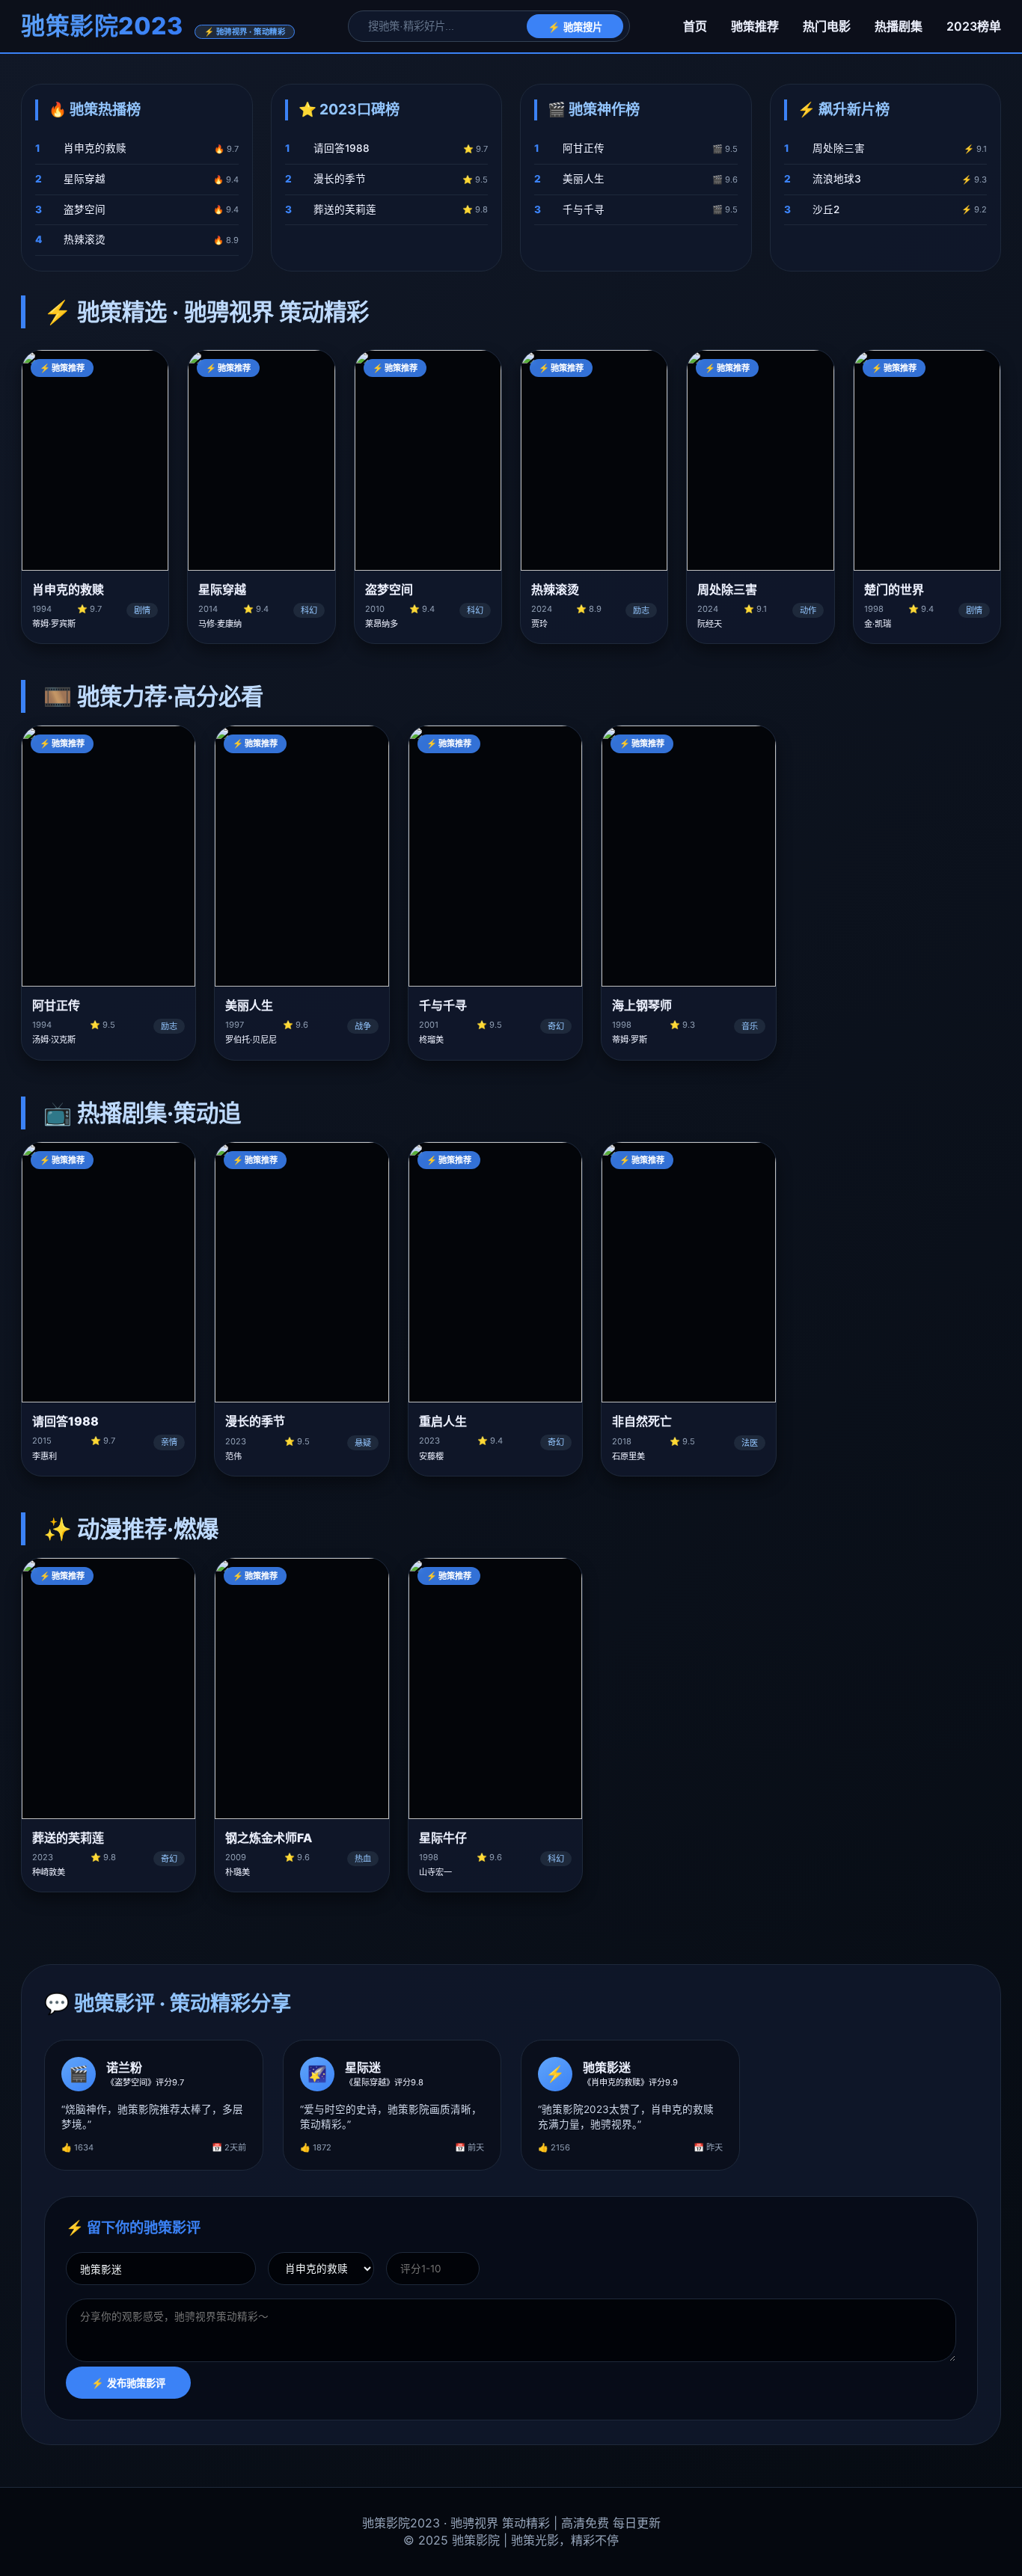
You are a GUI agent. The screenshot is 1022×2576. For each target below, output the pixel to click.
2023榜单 (974, 26)
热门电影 (827, 26)
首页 (695, 26)
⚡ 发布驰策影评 (128, 2383)
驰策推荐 (755, 26)
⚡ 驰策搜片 (575, 27)
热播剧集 (899, 26)
